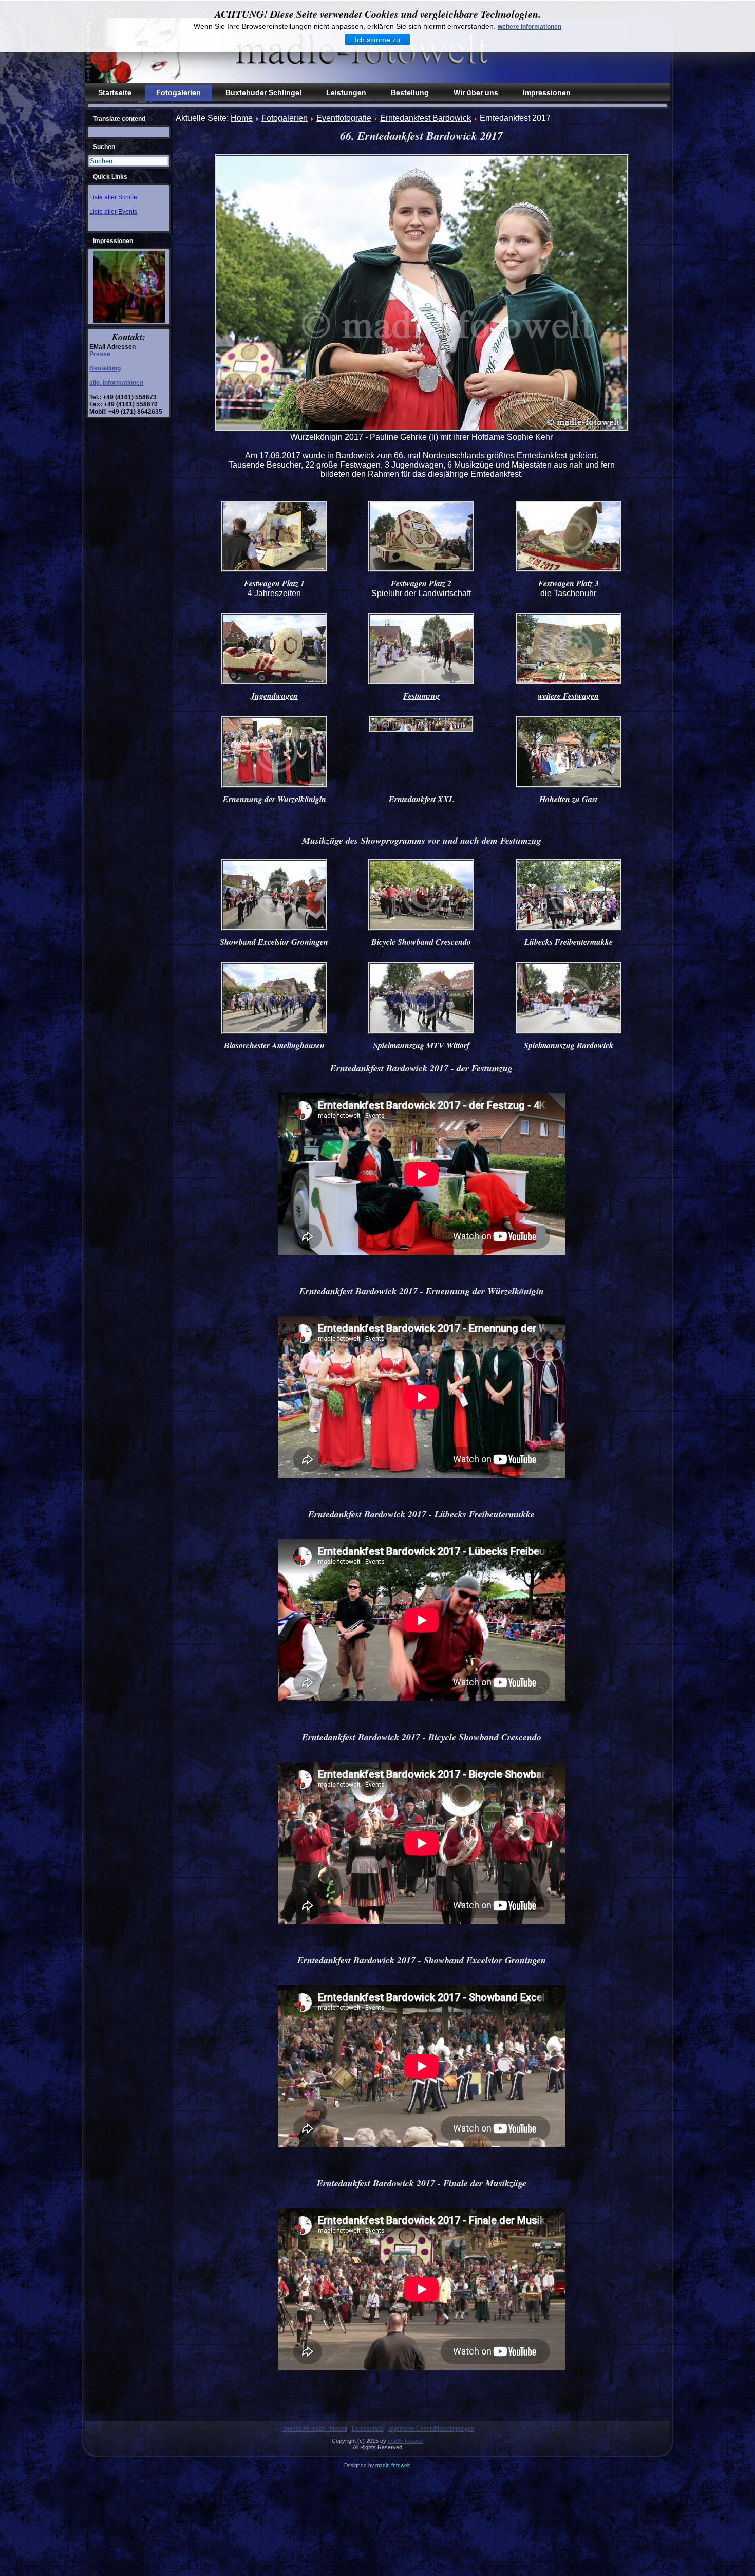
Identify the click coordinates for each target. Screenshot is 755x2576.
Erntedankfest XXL (421, 799)
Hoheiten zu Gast (568, 799)
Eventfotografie (344, 118)
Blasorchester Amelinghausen (274, 1045)
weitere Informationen (530, 27)
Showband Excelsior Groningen (274, 942)
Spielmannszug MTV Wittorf (421, 1045)
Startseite (115, 92)
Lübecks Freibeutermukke (569, 942)
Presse (100, 354)
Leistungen (346, 92)
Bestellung (410, 92)
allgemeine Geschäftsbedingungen (431, 2429)
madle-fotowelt (406, 2441)
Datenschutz (368, 2429)
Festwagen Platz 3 (569, 583)
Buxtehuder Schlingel (263, 92)
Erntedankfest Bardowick (426, 118)
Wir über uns (476, 92)
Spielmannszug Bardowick (569, 1045)
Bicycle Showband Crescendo (421, 942)
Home (242, 118)
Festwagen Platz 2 (421, 583)
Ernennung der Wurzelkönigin (275, 799)
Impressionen (547, 92)
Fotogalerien (178, 92)
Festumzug (421, 696)
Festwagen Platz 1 (274, 583)
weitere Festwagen (568, 696)
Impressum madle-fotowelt (314, 2429)
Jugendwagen (274, 696)
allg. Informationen (116, 383)
